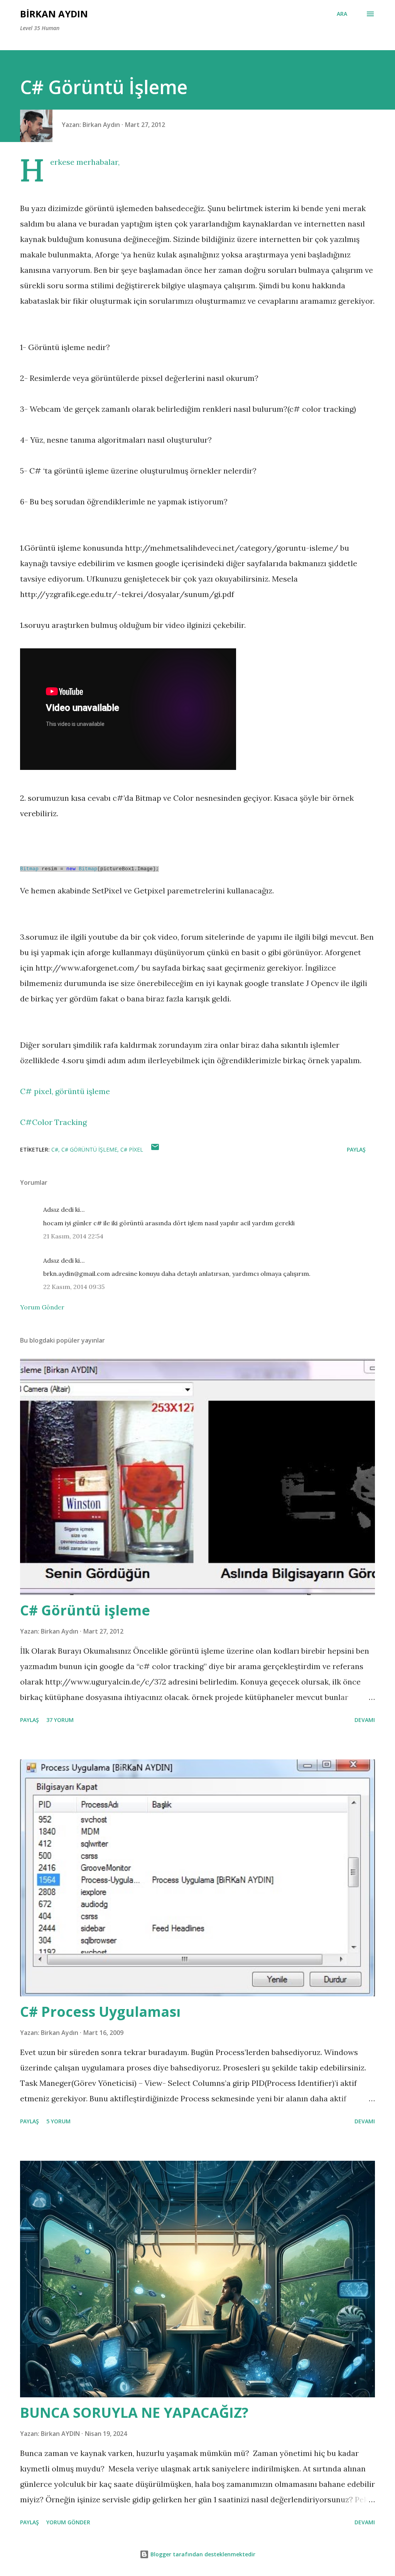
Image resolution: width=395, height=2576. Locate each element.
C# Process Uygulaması (100, 2012)
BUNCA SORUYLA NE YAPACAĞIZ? (134, 2413)
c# (55, 1149)
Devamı (365, 1720)
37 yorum (60, 1720)
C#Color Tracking (53, 1122)
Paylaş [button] (356, 1149)
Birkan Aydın (54, 14)
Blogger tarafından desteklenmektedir (202, 2554)
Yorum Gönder (42, 1307)
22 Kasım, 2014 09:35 (74, 1287)
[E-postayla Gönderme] (155, 1149)
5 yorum (58, 2121)
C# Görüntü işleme (85, 1610)
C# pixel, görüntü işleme (65, 1091)
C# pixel (132, 1149)
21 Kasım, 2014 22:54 (73, 1236)
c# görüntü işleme (89, 1149)
